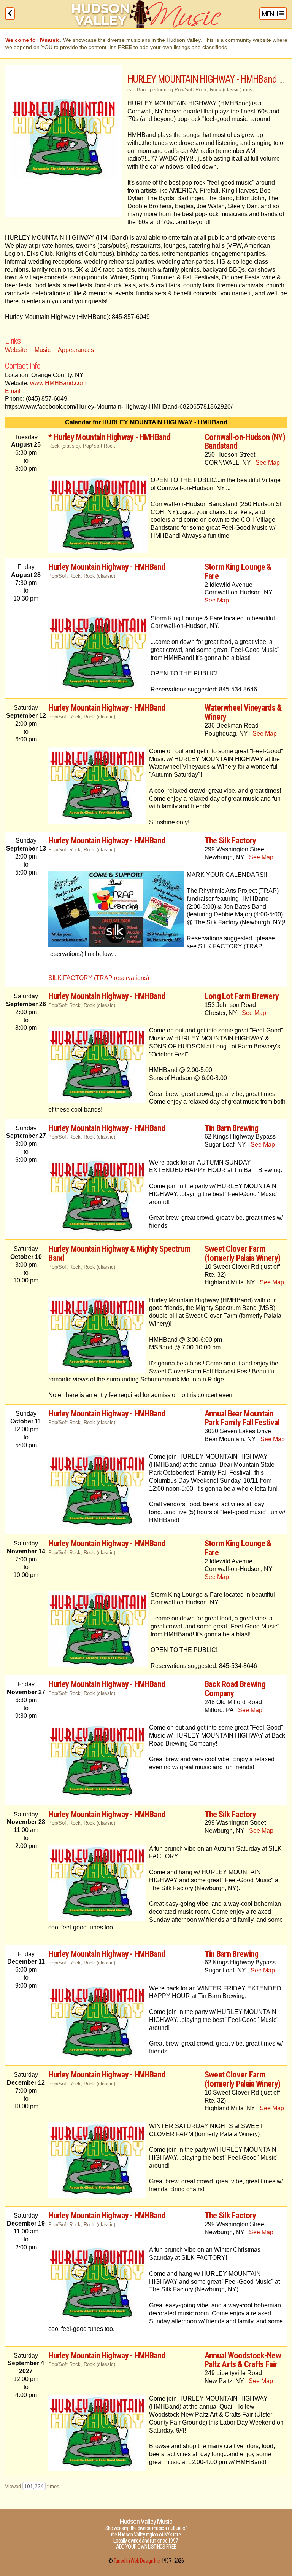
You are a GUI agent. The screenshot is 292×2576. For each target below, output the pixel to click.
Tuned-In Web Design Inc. (137, 2561)
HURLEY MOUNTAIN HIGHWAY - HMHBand (202, 79)
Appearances (76, 350)
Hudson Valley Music (146, 2521)
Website (16, 350)
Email (13, 391)
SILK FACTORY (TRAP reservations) (99, 978)
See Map (268, 463)
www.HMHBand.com (58, 383)
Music (43, 350)
